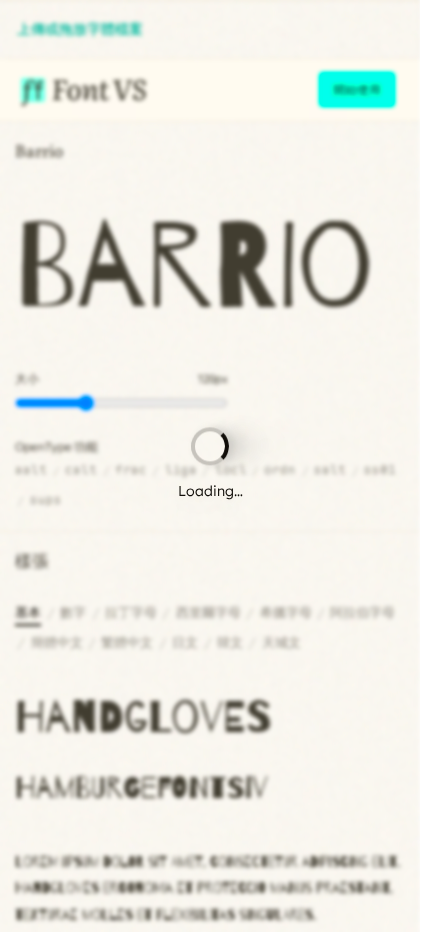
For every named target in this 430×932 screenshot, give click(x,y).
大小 (27, 378)
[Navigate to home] (82, 90)
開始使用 (357, 89)
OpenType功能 (56, 446)
